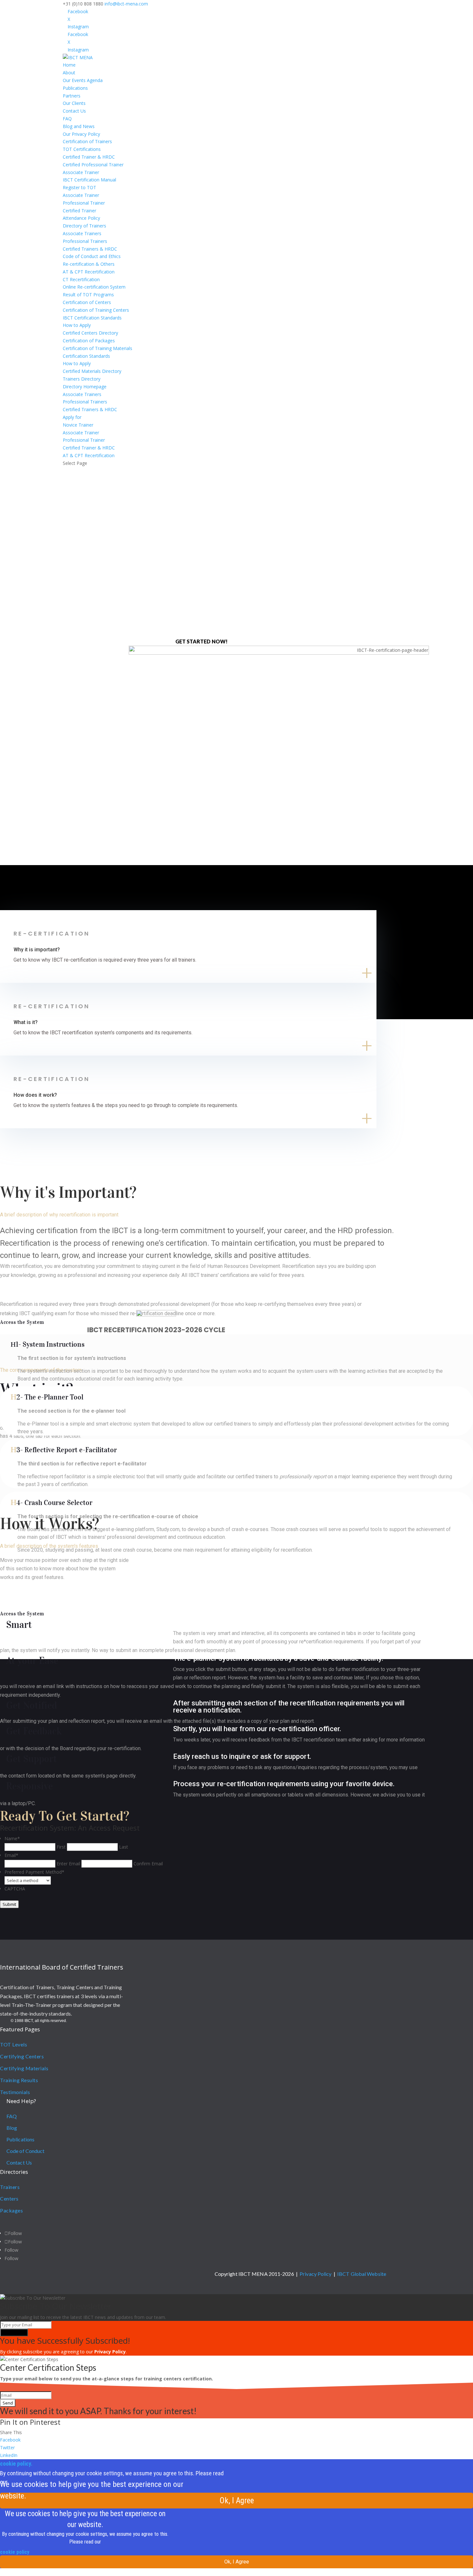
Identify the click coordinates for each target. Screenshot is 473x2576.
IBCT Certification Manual (89, 180)
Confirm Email (148, 1864)
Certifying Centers (22, 2056)
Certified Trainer (79, 211)
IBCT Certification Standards (92, 318)
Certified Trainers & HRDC (90, 249)
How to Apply (77, 325)
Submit (9, 1904)
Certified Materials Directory (92, 371)
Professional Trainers (85, 241)
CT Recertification (81, 279)
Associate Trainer (81, 172)
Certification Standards (86, 356)
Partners (72, 96)
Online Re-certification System (94, 287)
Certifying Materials (24, 2068)
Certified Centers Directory (90, 333)
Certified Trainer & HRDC (89, 157)
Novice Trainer (78, 425)
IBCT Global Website (362, 2274)
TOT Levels (14, 2044)
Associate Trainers (82, 233)
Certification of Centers (87, 302)
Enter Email (68, 1864)
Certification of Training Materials (97, 348)
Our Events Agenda (83, 80)
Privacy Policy (315, 2274)
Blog (12, 2128)
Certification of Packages (89, 341)
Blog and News (79, 126)
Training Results (19, 2080)
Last (124, 1847)
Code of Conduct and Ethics (92, 256)
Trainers (10, 2187)
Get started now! (202, 641)
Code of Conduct (26, 2151)
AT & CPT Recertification (89, 272)
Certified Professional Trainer (93, 165)
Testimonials (15, 2092)
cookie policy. (16, 2464)
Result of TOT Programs (88, 295)
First (61, 1847)
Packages (11, 2210)
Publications (75, 88)
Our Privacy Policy (81, 134)
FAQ (67, 119)
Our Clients (74, 103)
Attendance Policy (81, 218)
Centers (9, 2198)
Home (69, 65)
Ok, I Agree (237, 2501)
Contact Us (74, 111)
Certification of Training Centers (96, 310)
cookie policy (15, 2552)
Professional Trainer (84, 203)
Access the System (22, 1322)
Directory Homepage (85, 387)
